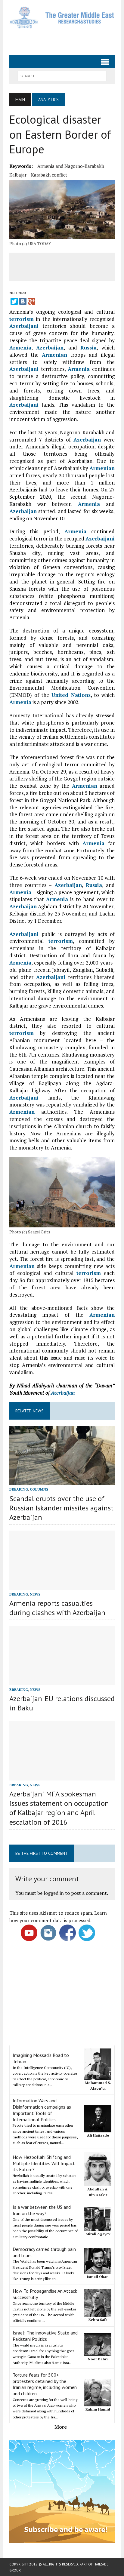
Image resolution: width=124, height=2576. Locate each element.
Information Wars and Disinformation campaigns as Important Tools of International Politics (42, 2110)
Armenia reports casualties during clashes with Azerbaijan (57, 1608)
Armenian (54, 355)
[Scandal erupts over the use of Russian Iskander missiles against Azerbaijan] (62, 1481)
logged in (54, 1893)
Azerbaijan (50, 348)
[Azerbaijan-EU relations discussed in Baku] (62, 1681)
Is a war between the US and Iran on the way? (42, 2210)
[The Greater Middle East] (62, 17)
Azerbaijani (24, 326)
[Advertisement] (67, 39)
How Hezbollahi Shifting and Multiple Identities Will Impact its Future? (44, 2163)
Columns (39, 1489)
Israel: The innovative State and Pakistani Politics (45, 2336)
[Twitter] (14, 301)
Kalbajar (18, 175)
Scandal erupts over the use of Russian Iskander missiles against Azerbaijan (61, 1508)
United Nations (71, 695)
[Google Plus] (32, 301)
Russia (88, 348)
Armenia (20, 348)
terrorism (22, 319)
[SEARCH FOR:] (62, 75)
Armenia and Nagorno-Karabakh (71, 166)
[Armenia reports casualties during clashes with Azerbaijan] (62, 1586)
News (35, 1594)
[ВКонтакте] (23, 301)
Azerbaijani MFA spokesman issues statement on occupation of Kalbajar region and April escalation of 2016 (59, 1808)
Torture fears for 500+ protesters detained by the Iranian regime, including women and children (45, 2384)
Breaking (19, 1489)
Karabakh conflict (49, 175)
